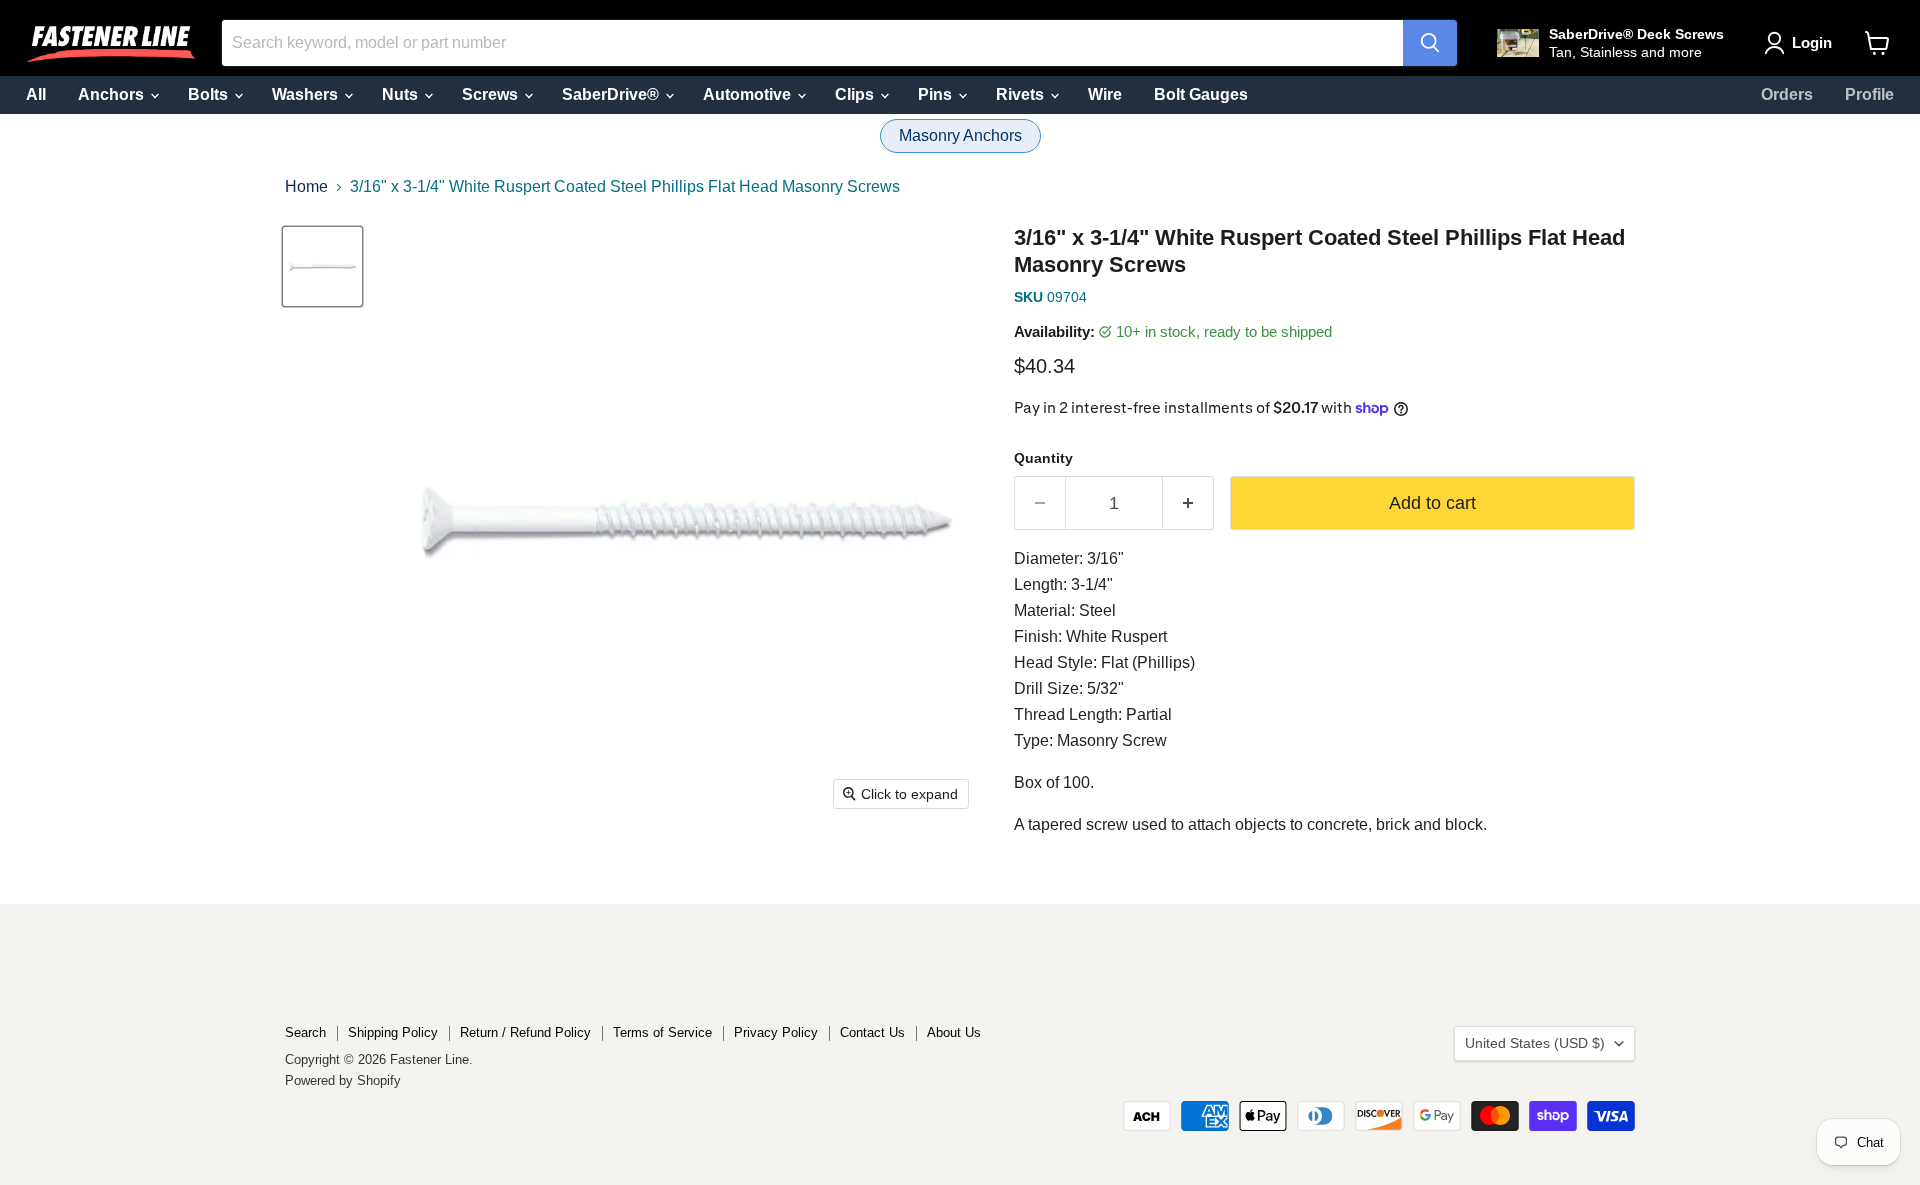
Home (306, 186)
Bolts (210, 94)
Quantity (1043, 458)
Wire (1105, 94)
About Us (954, 1032)
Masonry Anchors (960, 135)
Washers (307, 94)
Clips (856, 94)
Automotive (749, 94)
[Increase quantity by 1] (1188, 503)
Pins (937, 94)
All (36, 94)
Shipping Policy (393, 1032)
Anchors (113, 94)
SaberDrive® (612, 94)
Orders (1787, 94)
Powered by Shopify (343, 1080)
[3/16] (322, 266)
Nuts (402, 94)
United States (1535, 1043)
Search (305, 1032)
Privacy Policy (776, 1032)
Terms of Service (662, 1032)
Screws (492, 94)
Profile (1869, 94)
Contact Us (872, 1032)
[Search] (1430, 43)
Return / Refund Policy (525, 1032)
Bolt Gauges (1201, 94)
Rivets (1022, 94)
